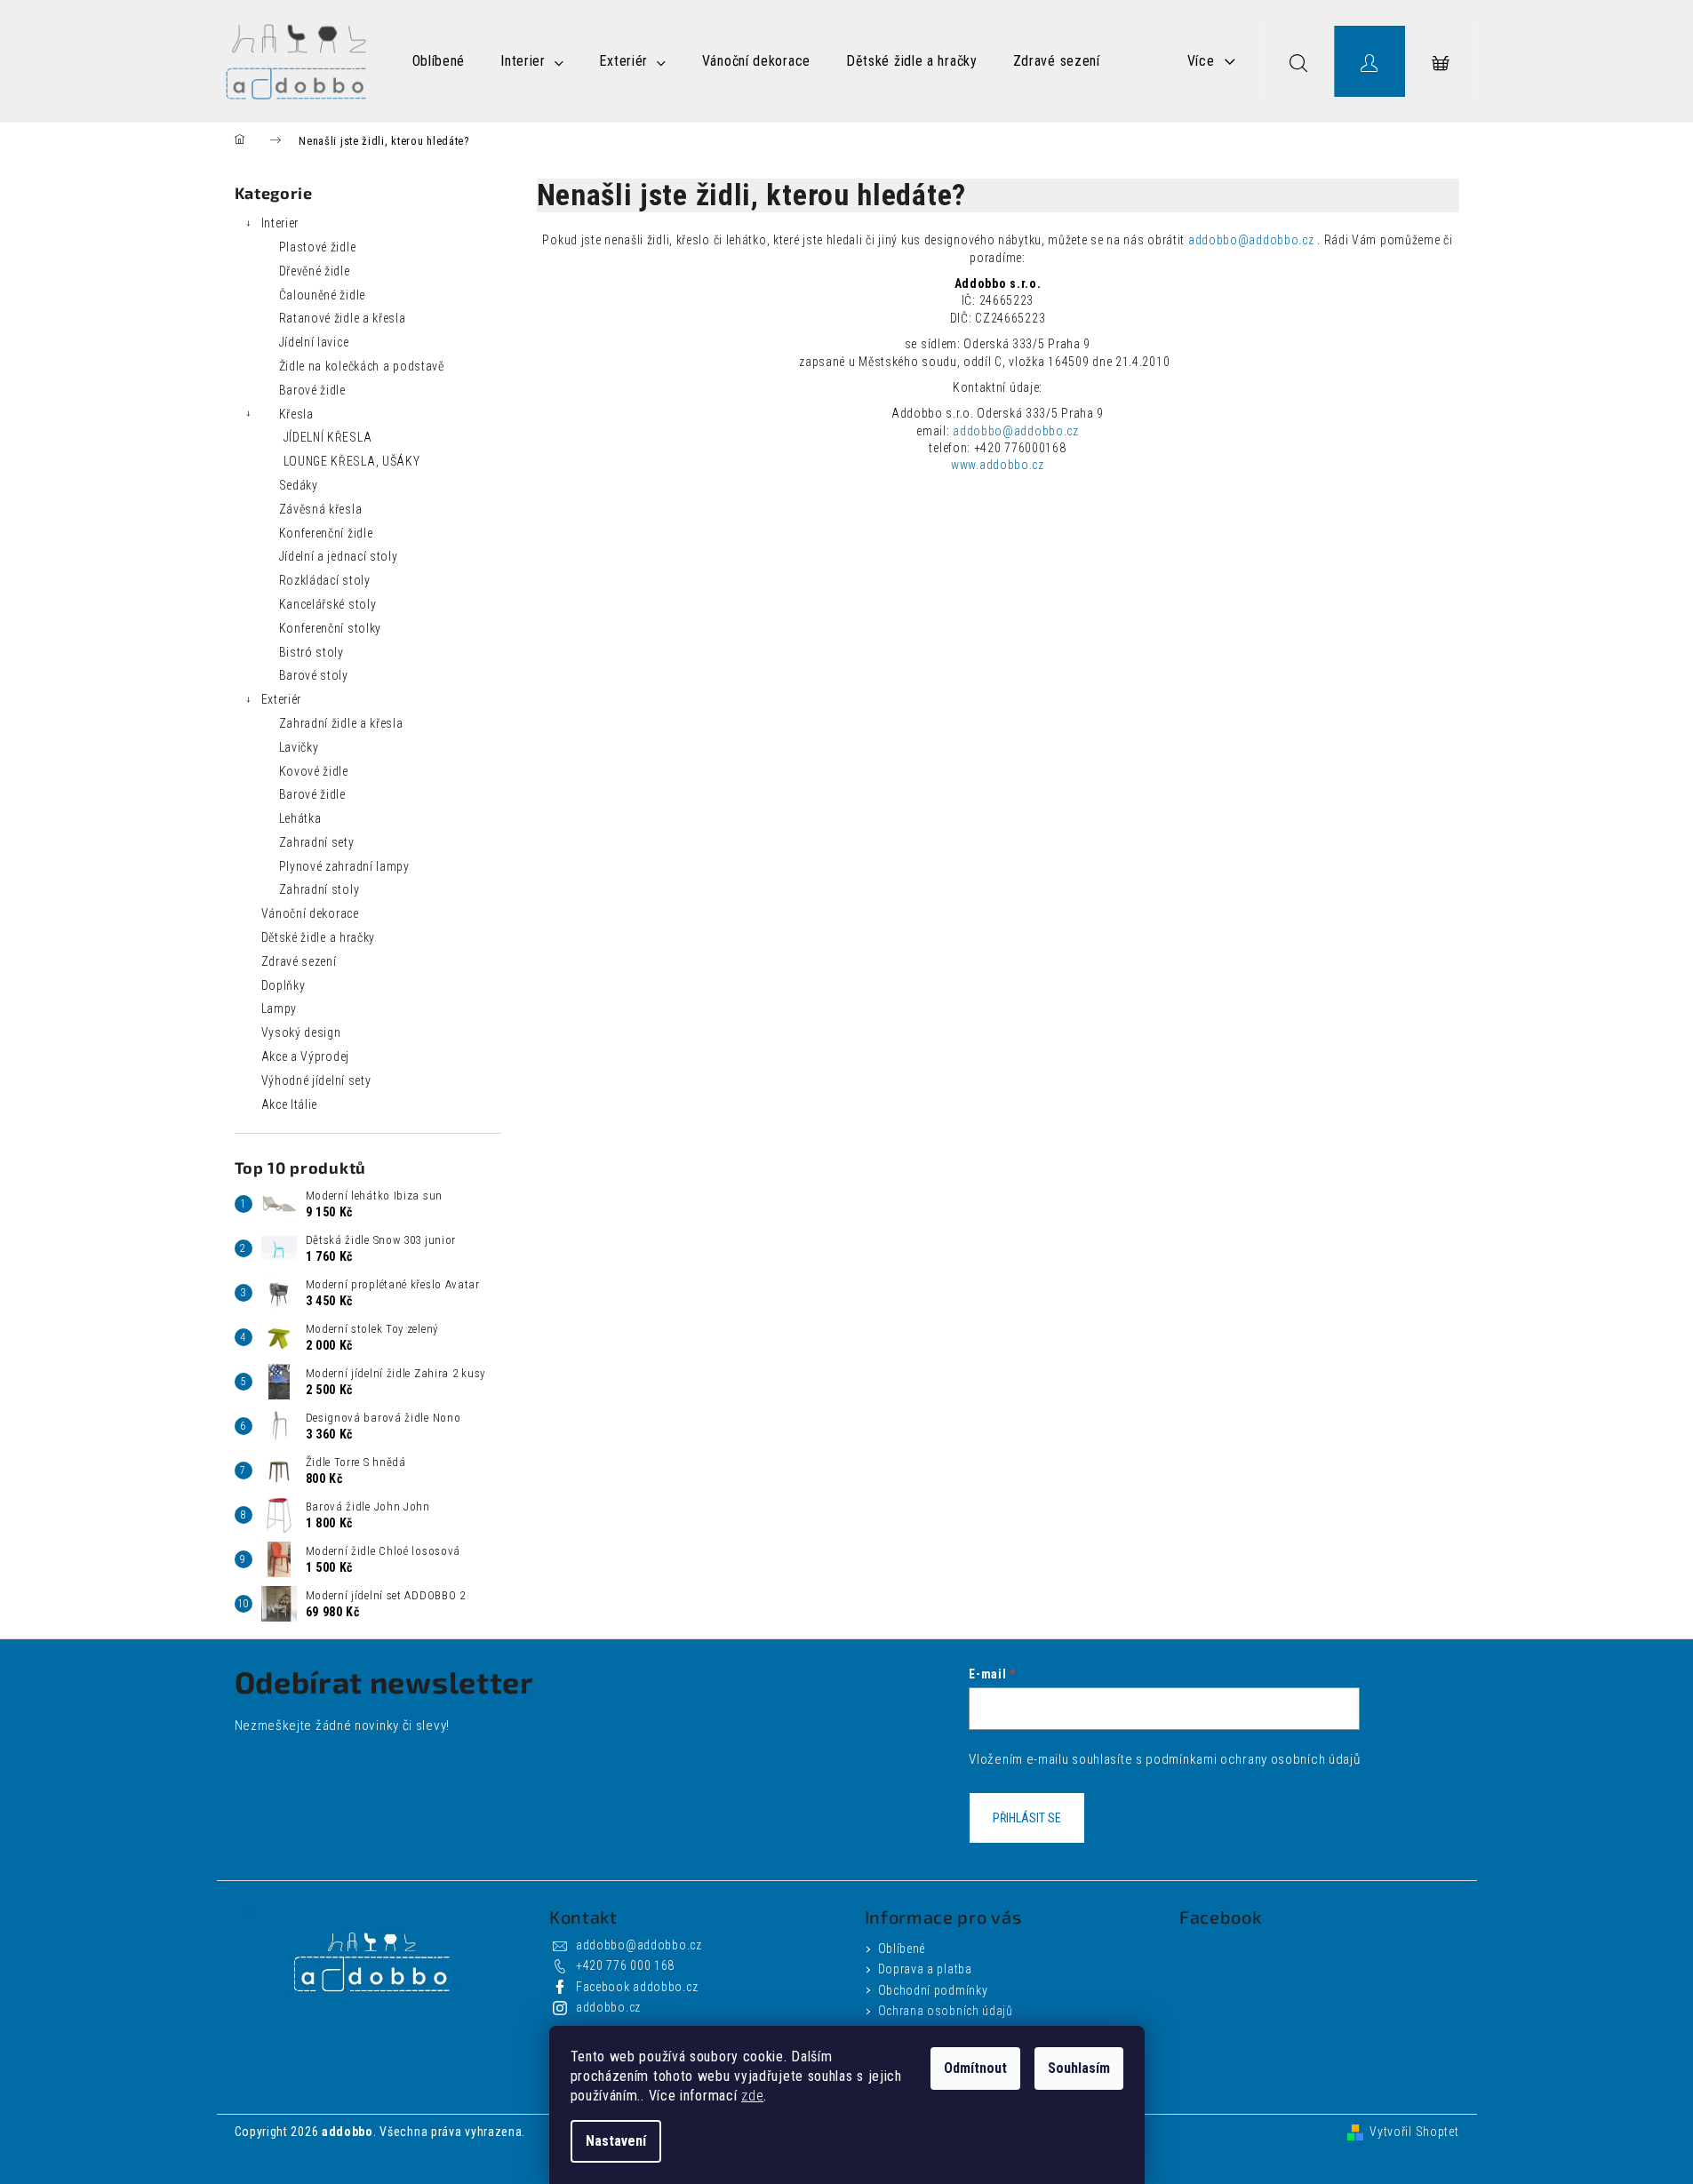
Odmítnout (975, 2068)
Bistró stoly (311, 652)
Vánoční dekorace (310, 913)
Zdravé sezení (299, 961)
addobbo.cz (608, 2007)
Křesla (296, 414)
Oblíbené (902, 1949)
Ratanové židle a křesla (343, 318)
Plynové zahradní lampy (344, 866)
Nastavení (616, 2141)
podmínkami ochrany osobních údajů (1253, 1759)
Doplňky (283, 985)
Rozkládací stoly (325, 580)
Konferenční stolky (331, 628)
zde (752, 2096)
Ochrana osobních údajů (946, 2011)
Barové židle (312, 390)
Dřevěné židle (315, 271)
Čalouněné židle (323, 295)
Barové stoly (314, 675)
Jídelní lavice (314, 342)
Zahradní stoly (319, 889)
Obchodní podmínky (933, 1990)
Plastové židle (318, 247)
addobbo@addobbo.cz (1251, 240)
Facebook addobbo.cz (637, 1987)
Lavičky (299, 747)
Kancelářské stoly (328, 604)
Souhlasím (1079, 2068)
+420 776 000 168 (625, 1965)
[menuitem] (439, 61)
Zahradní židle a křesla (341, 723)
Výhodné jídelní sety (316, 1080)
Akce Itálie (290, 1104)
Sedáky (299, 485)
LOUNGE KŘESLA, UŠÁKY (352, 461)
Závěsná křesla (321, 509)
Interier (280, 223)
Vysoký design (301, 1032)
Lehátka (300, 818)
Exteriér (282, 699)
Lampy (280, 1008)
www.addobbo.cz (998, 465)
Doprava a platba (925, 1969)
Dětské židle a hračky (319, 937)
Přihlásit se (1027, 1818)
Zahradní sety (317, 842)
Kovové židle (314, 771)
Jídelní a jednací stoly (339, 556)
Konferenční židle (326, 533)
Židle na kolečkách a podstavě (362, 366)
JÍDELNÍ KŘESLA (328, 437)
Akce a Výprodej (306, 1056)
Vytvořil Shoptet (1414, 2132)
